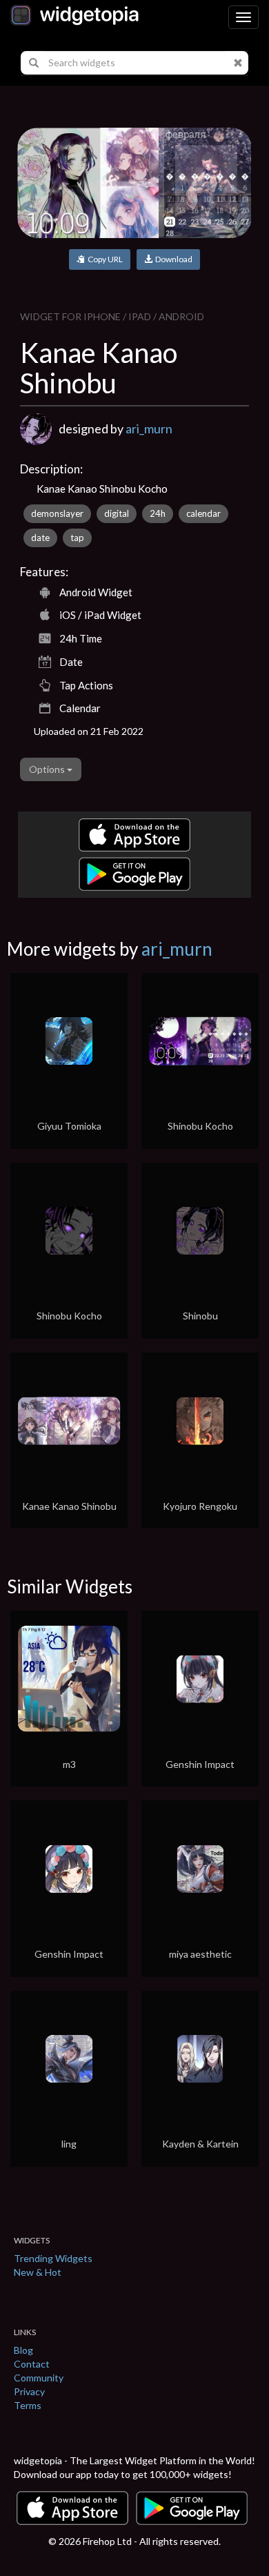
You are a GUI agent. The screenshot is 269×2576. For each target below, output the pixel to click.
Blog (23, 2350)
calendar (203, 513)
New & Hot (38, 2272)
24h (158, 513)
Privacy (29, 2391)
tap (77, 538)
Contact (32, 2364)
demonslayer (57, 513)
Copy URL (104, 259)
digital (117, 513)
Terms (28, 2405)
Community (39, 2378)
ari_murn (149, 429)
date (40, 538)
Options (48, 769)
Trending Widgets (53, 2258)
